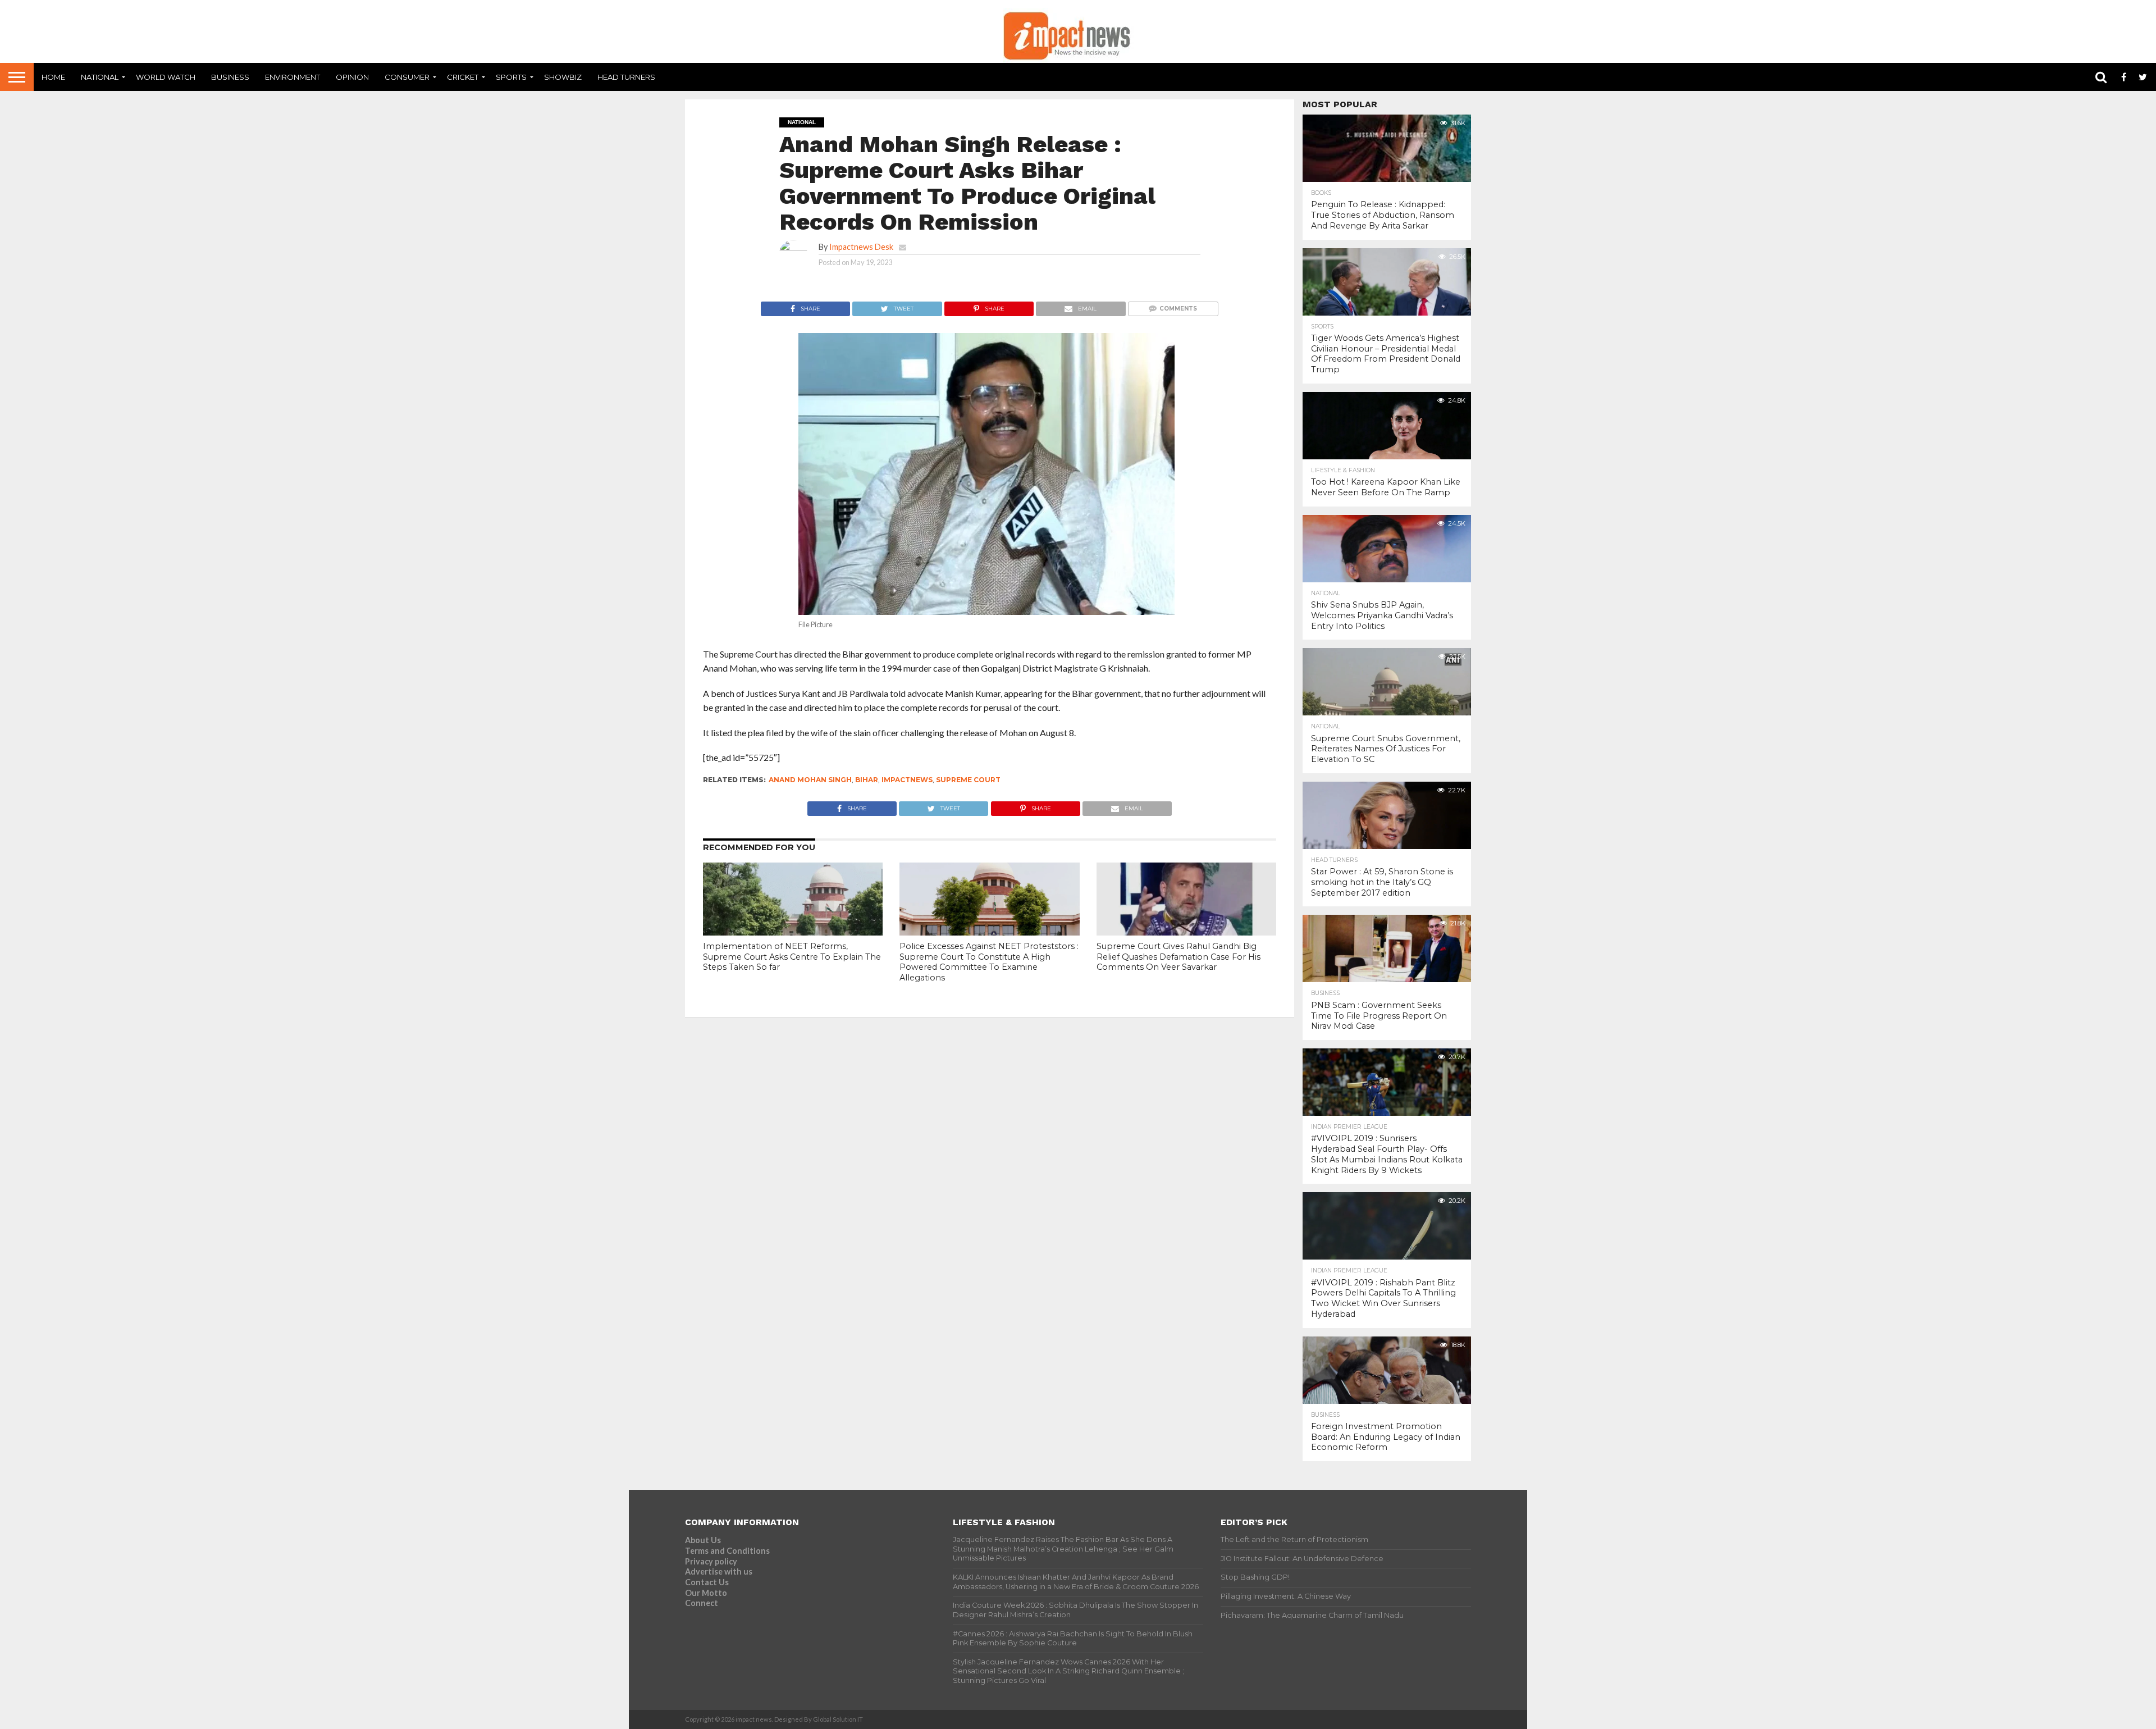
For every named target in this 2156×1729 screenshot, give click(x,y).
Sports (511, 77)
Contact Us (707, 1582)
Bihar (867, 780)
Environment (293, 77)
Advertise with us (719, 1571)
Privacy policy (711, 1561)
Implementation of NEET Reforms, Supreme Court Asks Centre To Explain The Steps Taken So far (792, 957)
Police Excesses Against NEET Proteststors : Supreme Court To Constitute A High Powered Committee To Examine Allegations (989, 962)
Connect (702, 1603)
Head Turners (626, 77)
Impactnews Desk (861, 247)
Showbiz (563, 77)
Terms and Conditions (727, 1551)
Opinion (352, 77)
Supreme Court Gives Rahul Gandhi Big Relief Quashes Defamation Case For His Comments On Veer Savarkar (1179, 957)
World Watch (166, 77)
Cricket (463, 77)
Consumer (407, 77)
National (100, 77)
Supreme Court (968, 780)
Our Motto (706, 1593)
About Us (703, 1540)
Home (53, 77)
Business (230, 77)
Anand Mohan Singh (810, 780)
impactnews (907, 780)
